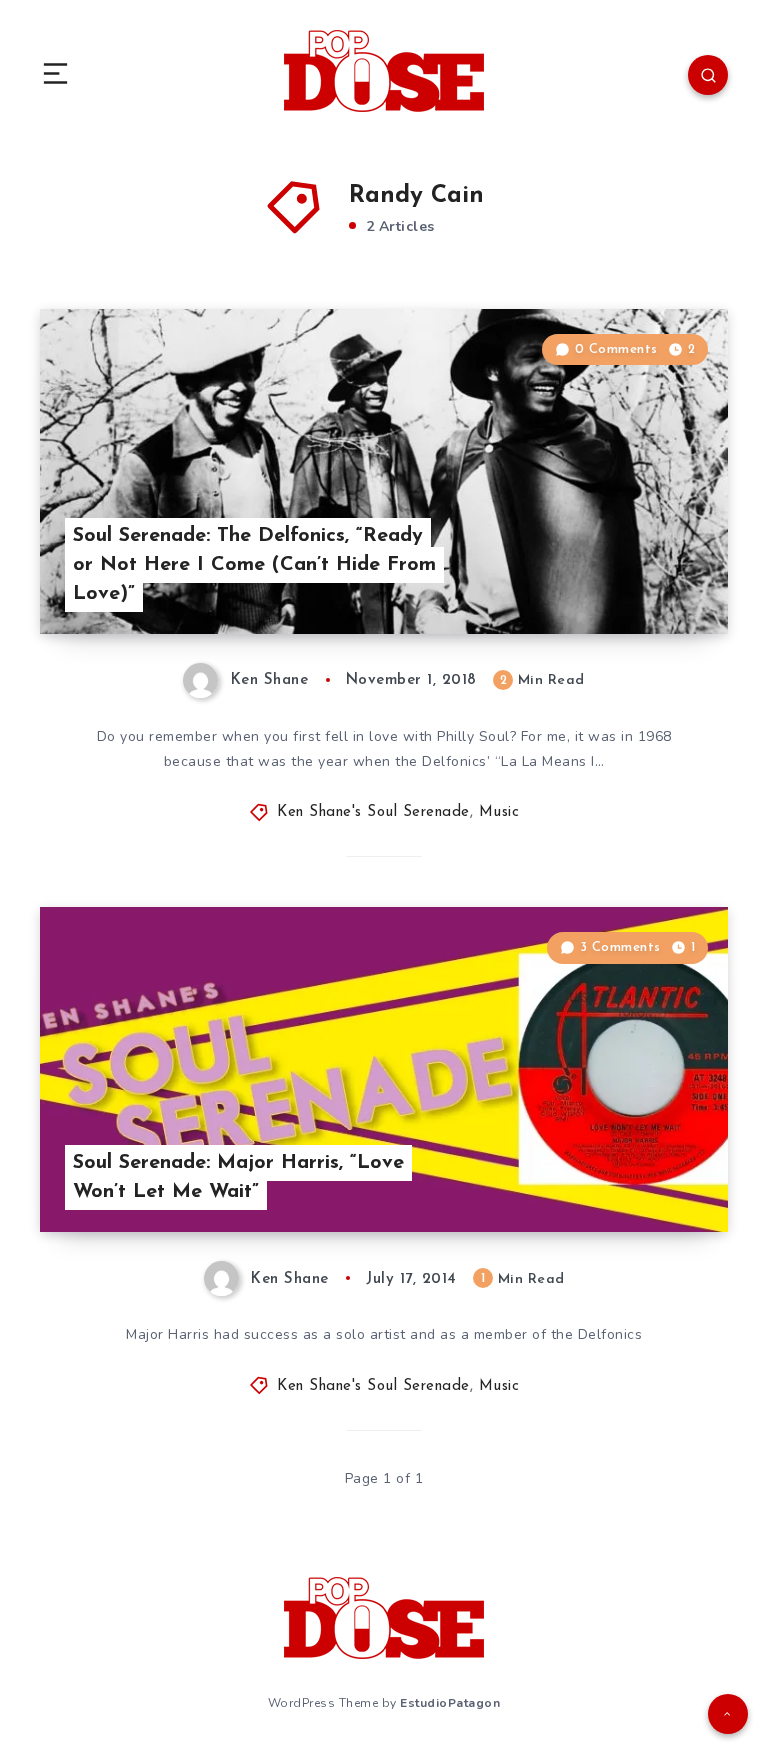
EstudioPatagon (450, 1703)
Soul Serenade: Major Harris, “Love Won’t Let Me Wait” (238, 1177)
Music (499, 812)
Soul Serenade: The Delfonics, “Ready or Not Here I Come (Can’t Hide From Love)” (254, 565)
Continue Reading (658, 577)
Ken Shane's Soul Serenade (373, 812)
